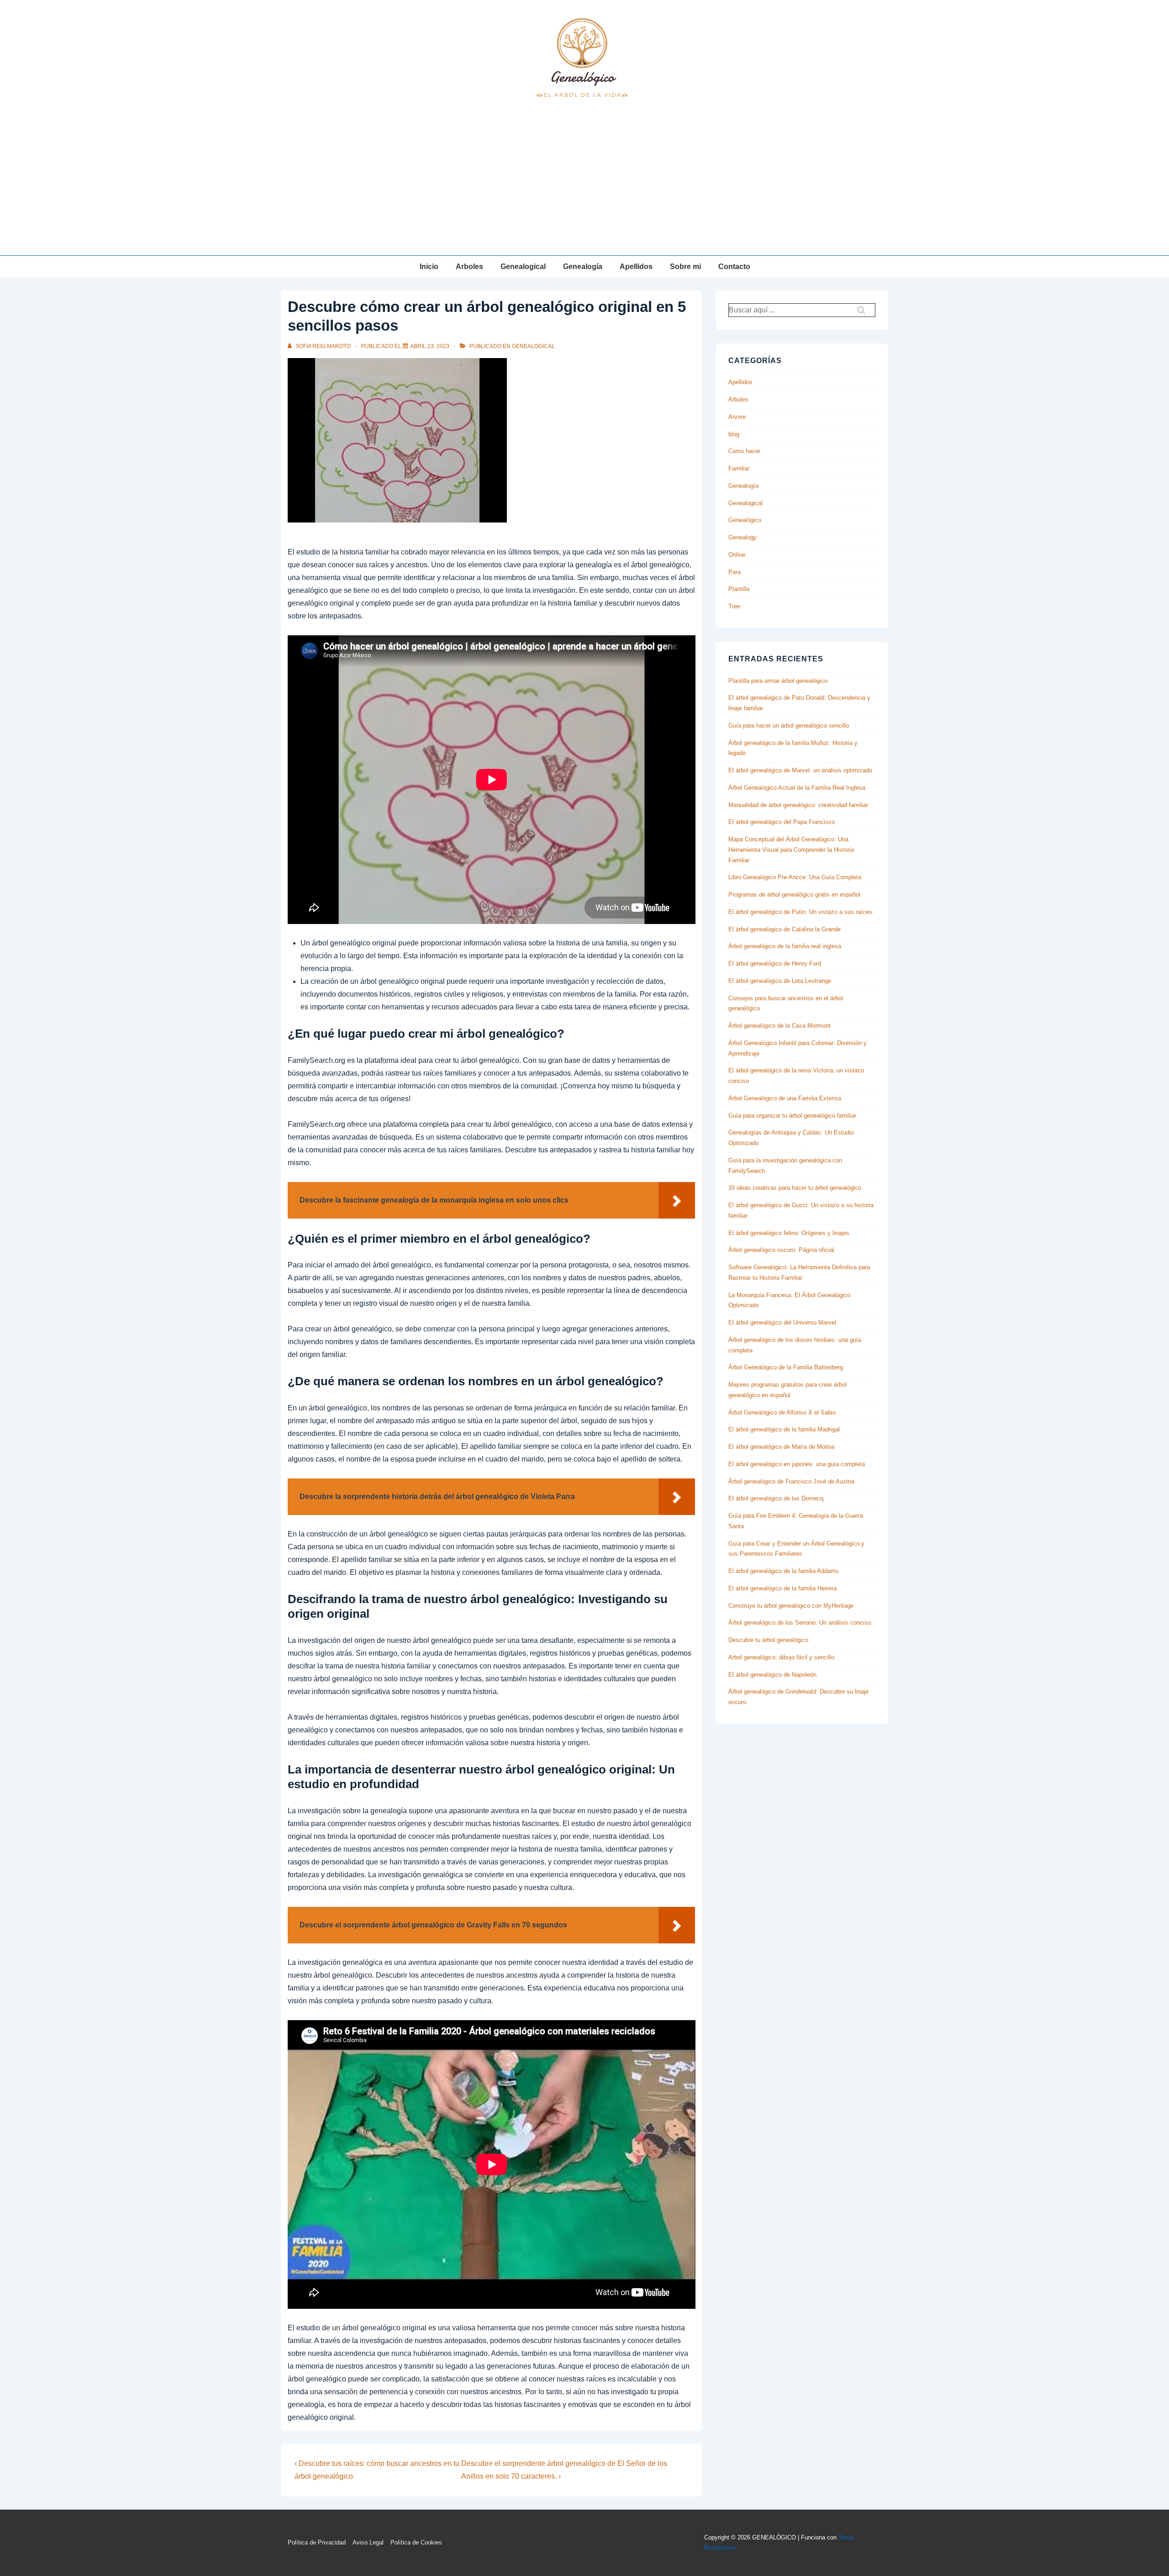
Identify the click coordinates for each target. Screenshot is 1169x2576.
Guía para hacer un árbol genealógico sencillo (789, 726)
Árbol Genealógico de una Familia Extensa (785, 1098)
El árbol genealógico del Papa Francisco (782, 822)
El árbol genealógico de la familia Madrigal (784, 1429)
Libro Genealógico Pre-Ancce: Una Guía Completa (795, 877)
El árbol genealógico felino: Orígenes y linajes (789, 1233)
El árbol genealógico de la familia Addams (784, 1571)
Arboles (469, 267)
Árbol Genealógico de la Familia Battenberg (786, 1367)
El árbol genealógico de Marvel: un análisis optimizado (800, 770)
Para (735, 572)
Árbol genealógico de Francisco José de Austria (791, 1481)
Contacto (734, 267)
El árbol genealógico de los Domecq (776, 1498)
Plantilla (739, 589)
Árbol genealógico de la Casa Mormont (779, 1026)
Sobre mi (685, 267)
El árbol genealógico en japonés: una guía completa (797, 1464)
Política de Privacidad (317, 2542)
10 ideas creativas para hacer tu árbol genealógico (795, 1188)
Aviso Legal (368, 2542)
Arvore (737, 417)
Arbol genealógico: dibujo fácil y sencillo (781, 1657)
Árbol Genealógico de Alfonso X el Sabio (782, 1412)
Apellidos (636, 267)
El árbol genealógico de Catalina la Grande (785, 929)
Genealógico (745, 520)
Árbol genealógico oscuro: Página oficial (781, 1250)
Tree (734, 606)
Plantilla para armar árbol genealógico (778, 681)
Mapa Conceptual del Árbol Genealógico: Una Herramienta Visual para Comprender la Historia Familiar (791, 850)
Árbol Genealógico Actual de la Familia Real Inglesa (797, 788)
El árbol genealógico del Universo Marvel (782, 1322)
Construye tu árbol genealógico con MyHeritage (791, 1606)
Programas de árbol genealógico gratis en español (794, 895)
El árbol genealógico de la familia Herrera (782, 1588)
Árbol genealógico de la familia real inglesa (785, 946)
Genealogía (583, 267)
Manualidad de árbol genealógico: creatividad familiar (798, 805)
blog (734, 434)
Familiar (739, 468)
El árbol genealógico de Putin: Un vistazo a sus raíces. (801, 912)
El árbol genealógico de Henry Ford (775, 963)
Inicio (429, 267)
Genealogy (742, 537)
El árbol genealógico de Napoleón (772, 1675)
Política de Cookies (416, 2542)
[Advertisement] (584, 187)
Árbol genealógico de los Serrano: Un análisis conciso (800, 1623)
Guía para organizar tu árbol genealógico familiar (792, 1116)
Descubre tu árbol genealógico (768, 1640)
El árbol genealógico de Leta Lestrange (780, 981)
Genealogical (523, 267)
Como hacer (744, 451)
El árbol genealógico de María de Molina (781, 1447)
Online (737, 555)
